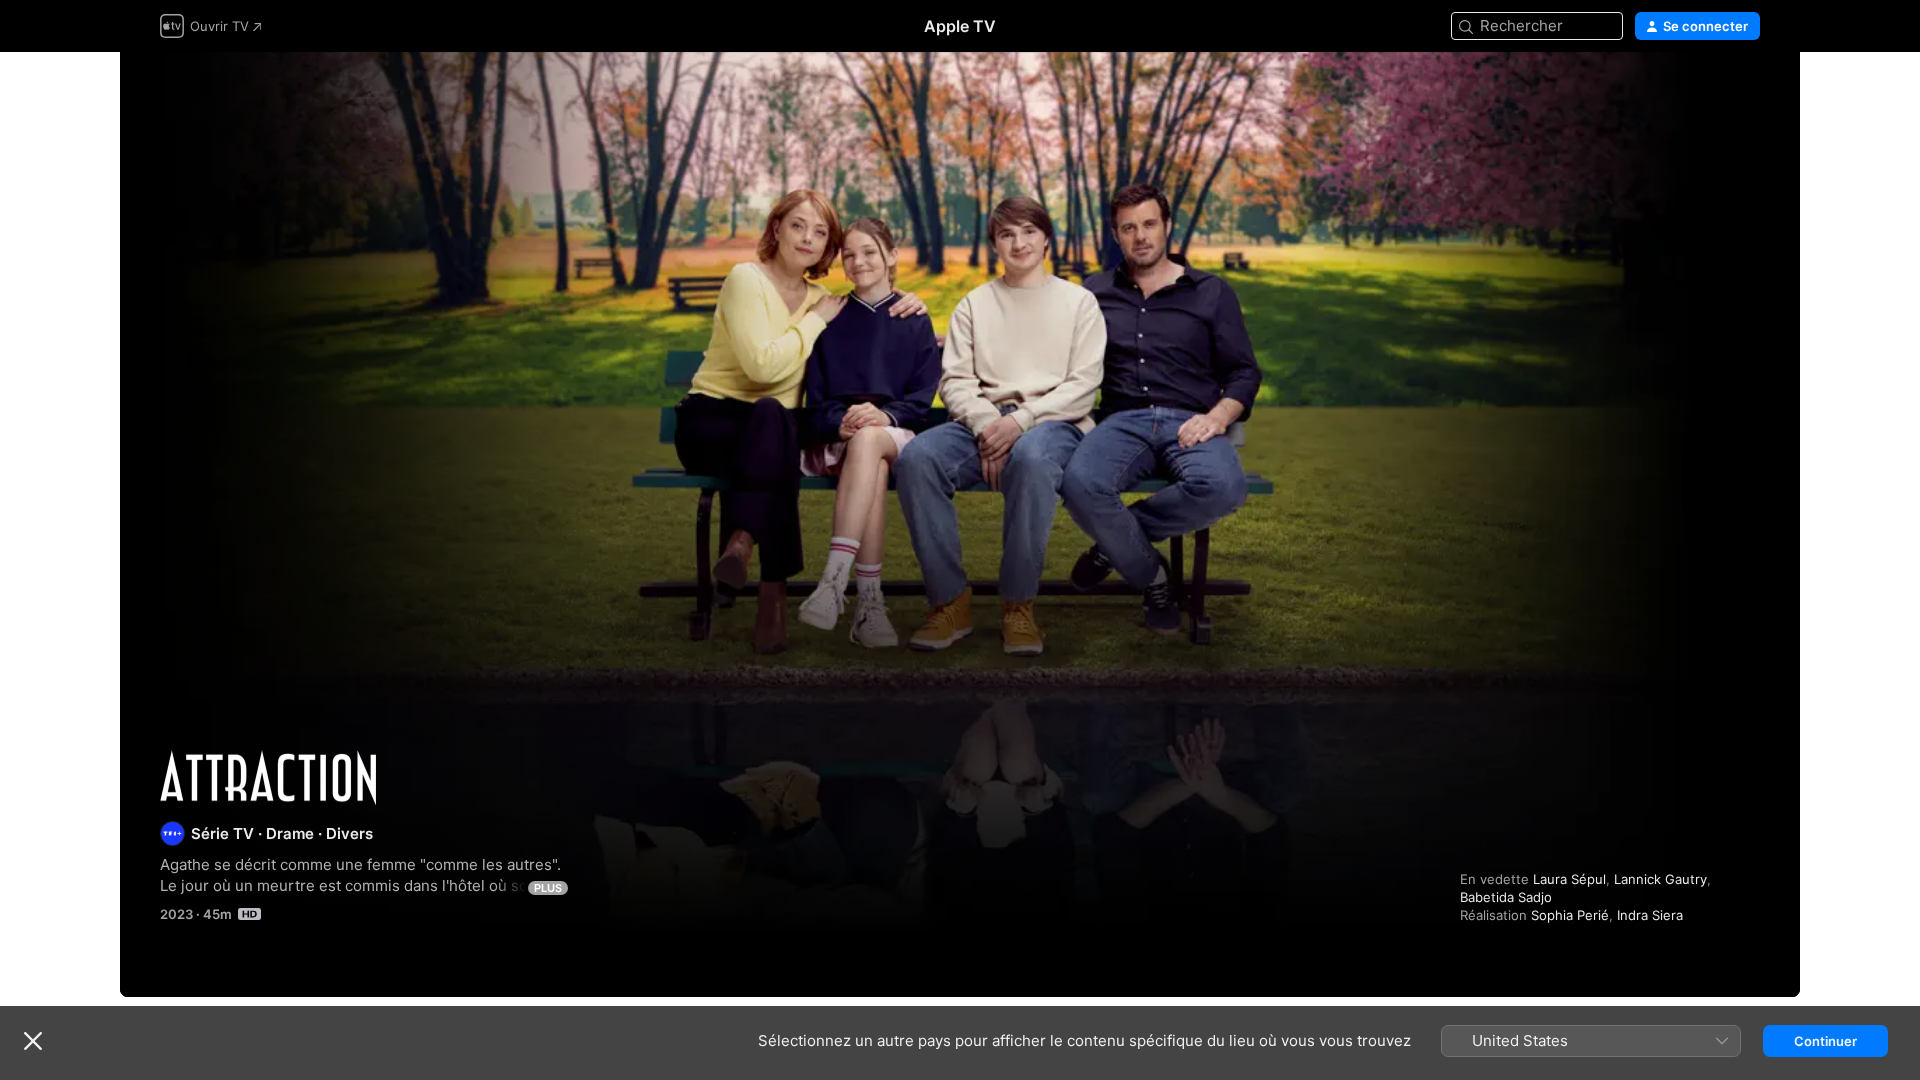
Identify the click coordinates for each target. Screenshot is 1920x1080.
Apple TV (960, 26)
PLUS (548, 888)
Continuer (1825, 1041)
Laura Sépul (1569, 879)
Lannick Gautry (1660, 879)
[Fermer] (33, 1041)
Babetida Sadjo (1506, 897)
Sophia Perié (1570, 915)
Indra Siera (1650, 915)
